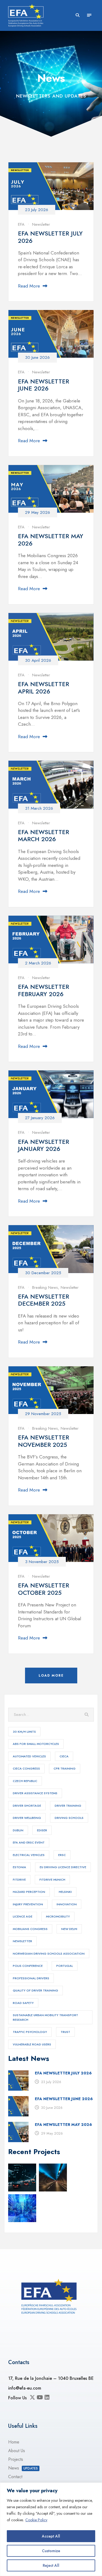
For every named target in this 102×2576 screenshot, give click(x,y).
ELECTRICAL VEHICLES (29, 1855)
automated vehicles (29, 1756)
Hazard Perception (29, 1892)
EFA (21, 224)
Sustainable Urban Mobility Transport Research (45, 2017)
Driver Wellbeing (27, 1818)
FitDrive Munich (52, 1880)
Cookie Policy (36, 2520)
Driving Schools (69, 1818)
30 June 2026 (37, 357)
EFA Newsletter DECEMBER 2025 (44, 1300)
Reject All (51, 2565)
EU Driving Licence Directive (63, 1867)
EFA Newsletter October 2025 (44, 1589)
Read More (29, 286)
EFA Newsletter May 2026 (51, 540)
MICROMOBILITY (58, 1916)
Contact (15, 2477)
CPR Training (65, 1768)
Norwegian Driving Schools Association (49, 1954)
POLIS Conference (28, 1966)
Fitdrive (19, 1880)
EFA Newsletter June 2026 (44, 385)
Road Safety (23, 2003)
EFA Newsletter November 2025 (44, 1441)
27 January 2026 (40, 1118)
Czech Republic (25, 1781)
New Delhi (69, 1929)
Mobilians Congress (30, 1929)
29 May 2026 (38, 512)
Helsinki (65, 1892)
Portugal (65, 1966)
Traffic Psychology (30, 2032)
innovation (67, 1904)
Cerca (87, 1715)
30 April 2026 (38, 660)
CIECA (64, 1756)
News (23, 2468)
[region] (51, 2529)
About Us (17, 2451)
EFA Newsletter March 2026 (44, 835)
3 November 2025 (42, 1562)
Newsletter (41, 224)
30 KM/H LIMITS (24, 1732)
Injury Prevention (28, 1904)
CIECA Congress (26, 1768)
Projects (16, 2459)
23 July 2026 (37, 210)
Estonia (19, 1867)
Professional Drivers (31, 1978)
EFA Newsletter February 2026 (44, 990)
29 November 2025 (43, 1414)
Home (14, 2442)
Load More (51, 1676)
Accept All (51, 2536)
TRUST (65, 2032)
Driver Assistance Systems (35, 1793)
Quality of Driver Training (35, 1990)
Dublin (18, 1830)
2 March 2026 (38, 963)
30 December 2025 (43, 1273)
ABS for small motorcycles (36, 1744)
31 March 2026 (39, 808)
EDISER (42, 1830)
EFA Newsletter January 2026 (44, 1145)
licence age (23, 1916)
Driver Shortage (27, 1806)
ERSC (62, 1855)
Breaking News (45, 1287)
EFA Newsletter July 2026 (50, 237)
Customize (51, 2551)
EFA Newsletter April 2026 (44, 687)
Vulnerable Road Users (32, 2044)
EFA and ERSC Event (29, 1842)
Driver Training (68, 1806)
